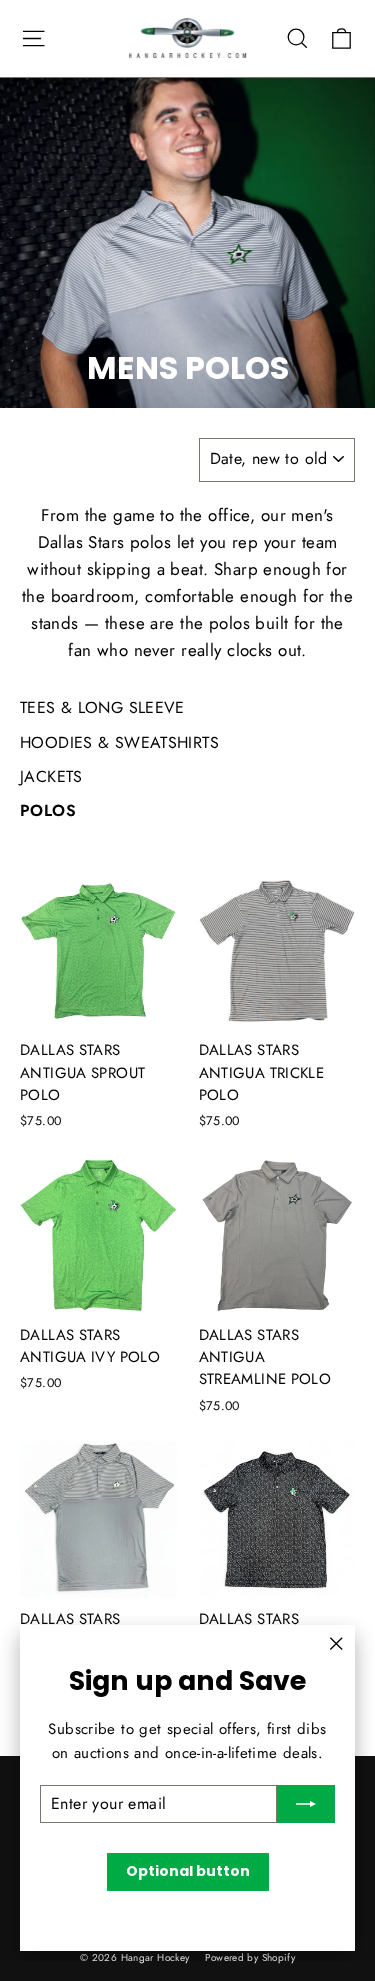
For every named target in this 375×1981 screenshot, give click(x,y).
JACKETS (51, 776)
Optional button (188, 1871)
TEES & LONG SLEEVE (102, 707)
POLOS (48, 810)
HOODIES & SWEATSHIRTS (119, 742)
